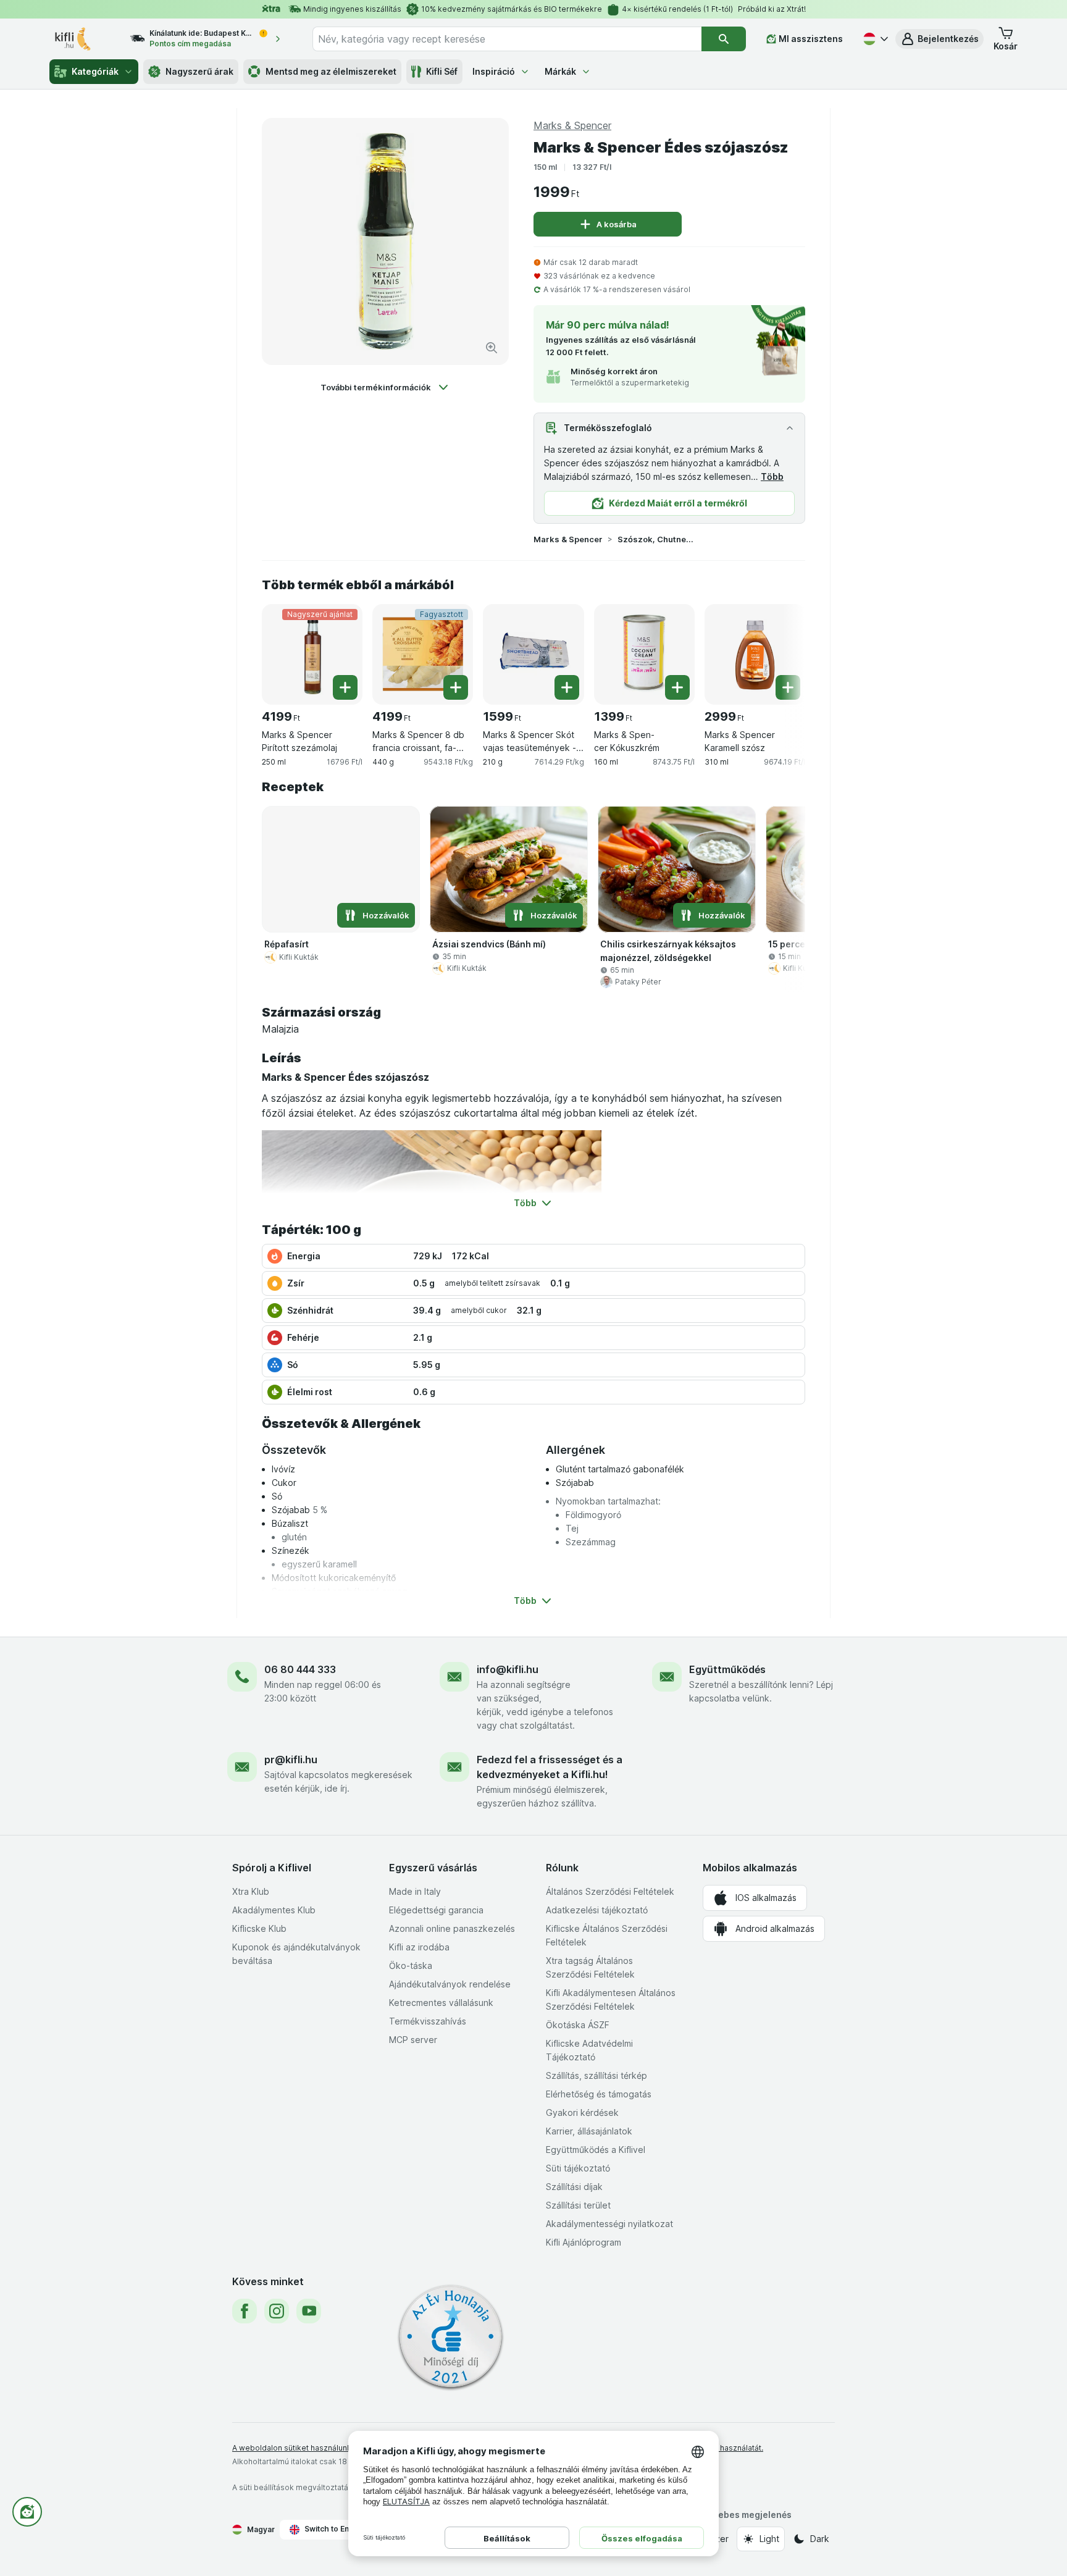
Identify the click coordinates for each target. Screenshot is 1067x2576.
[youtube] (309, 2311)
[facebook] (245, 2311)
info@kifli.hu (508, 1669)
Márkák (560, 71)
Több (772, 476)
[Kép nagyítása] (492, 348)
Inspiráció (494, 71)
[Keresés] (724, 39)
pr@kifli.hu (291, 1760)
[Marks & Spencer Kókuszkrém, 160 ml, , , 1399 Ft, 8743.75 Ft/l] (644, 654)
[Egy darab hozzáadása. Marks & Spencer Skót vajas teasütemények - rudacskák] (567, 687)
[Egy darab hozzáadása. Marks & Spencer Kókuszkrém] (677, 687)
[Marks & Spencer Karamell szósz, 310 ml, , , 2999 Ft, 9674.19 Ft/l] (755, 654)
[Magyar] (874, 39)
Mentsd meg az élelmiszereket (331, 71)
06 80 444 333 (300, 1669)
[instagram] (277, 2311)
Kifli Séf (442, 71)
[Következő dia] (780, 650)
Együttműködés (727, 1669)
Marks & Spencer (568, 539)
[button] (939, 39)
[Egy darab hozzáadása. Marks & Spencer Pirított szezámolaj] (345, 687)
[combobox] (507, 39)
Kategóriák (95, 71)
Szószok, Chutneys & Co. (657, 539)
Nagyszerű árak (199, 71)
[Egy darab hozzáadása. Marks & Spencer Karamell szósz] (788, 687)
